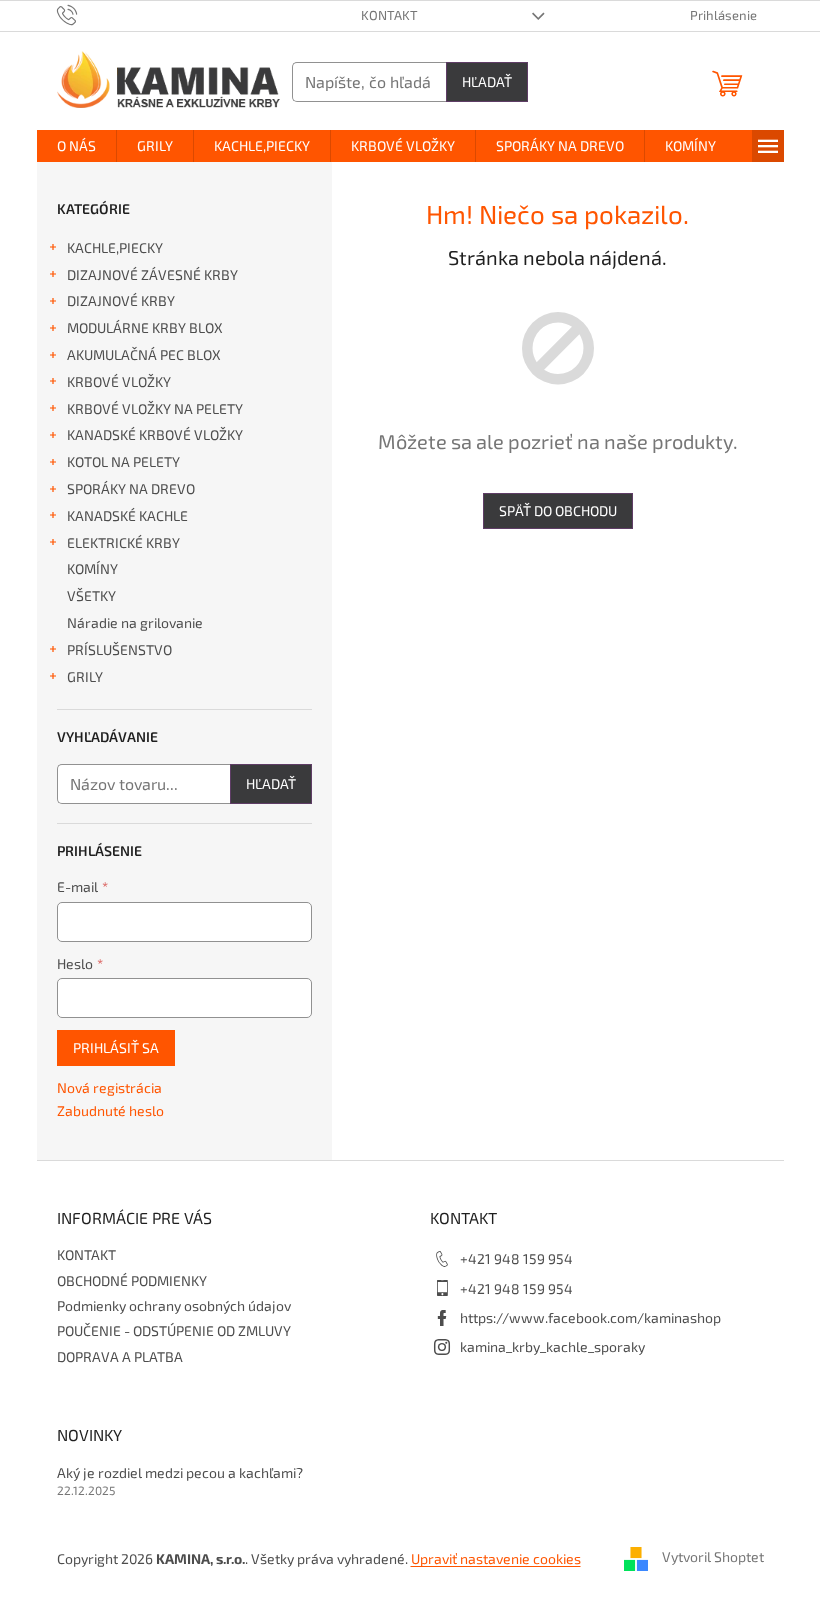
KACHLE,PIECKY (115, 247)
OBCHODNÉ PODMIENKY (132, 1280)
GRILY (85, 676)
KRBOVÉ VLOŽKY (119, 381)
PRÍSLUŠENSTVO (119, 649)
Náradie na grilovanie (135, 622)
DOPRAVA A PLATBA (120, 1356)
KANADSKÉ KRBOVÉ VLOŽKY (155, 434)
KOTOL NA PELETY (123, 461)
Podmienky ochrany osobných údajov (174, 1305)
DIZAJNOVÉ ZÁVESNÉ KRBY (152, 274)
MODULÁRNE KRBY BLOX (145, 327)
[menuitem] (76, 146)
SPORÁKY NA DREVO (131, 488)
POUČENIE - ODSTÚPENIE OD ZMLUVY (174, 1330)
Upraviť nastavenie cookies (496, 1558)
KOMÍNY (92, 568)
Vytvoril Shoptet (713, 1557)
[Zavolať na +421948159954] (86, 14)
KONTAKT (389, 15)
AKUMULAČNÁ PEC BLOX (144, 354)
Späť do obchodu (558, 510)
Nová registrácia (109, 1087)
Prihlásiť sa (116, 1047)
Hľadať (487, 81)
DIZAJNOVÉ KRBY (121, 300)
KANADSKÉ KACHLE (127, 515)
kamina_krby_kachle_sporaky (552, 1346)
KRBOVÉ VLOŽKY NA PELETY (155, 408)
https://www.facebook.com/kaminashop (590, 1317)
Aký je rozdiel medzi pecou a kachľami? (180, 1472)
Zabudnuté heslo (110, 1110)
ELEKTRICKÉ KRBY (123, 542)
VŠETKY (91, 595)
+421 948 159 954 (516, 1258)
